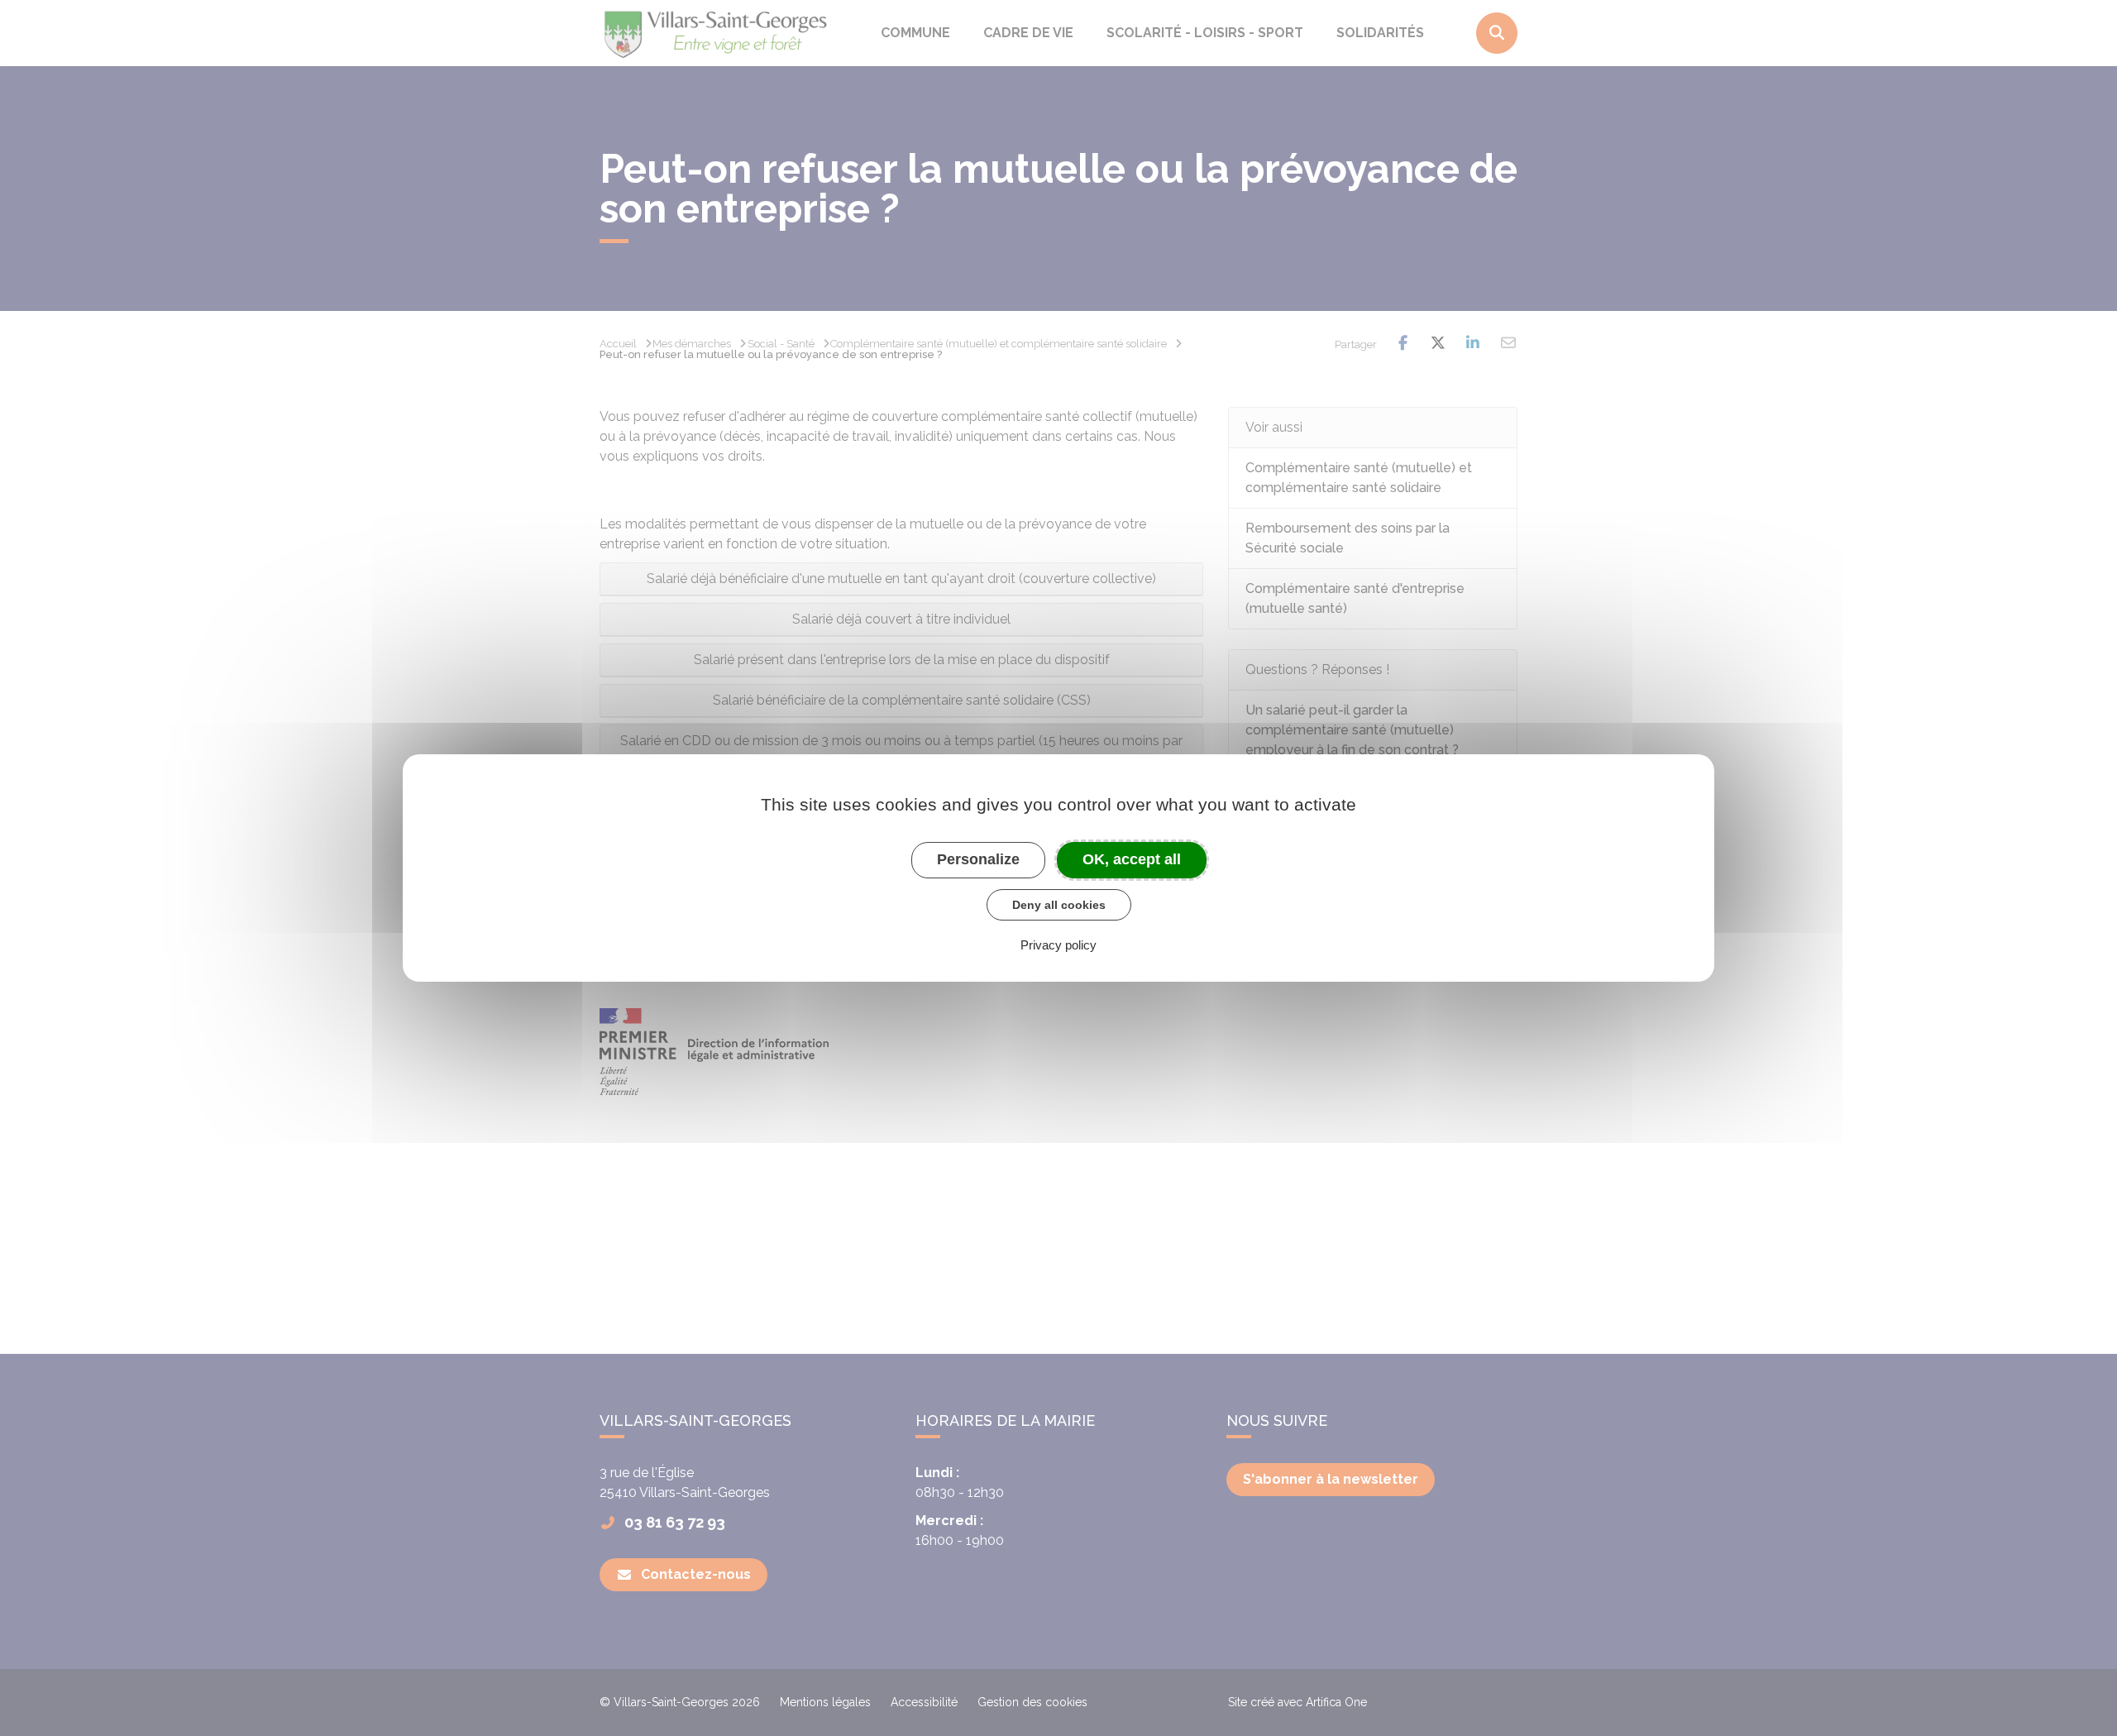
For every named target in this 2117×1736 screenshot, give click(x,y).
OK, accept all (1132, 859)
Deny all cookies (1059, 905)
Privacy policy (1058, 945)
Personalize (978, 859)
